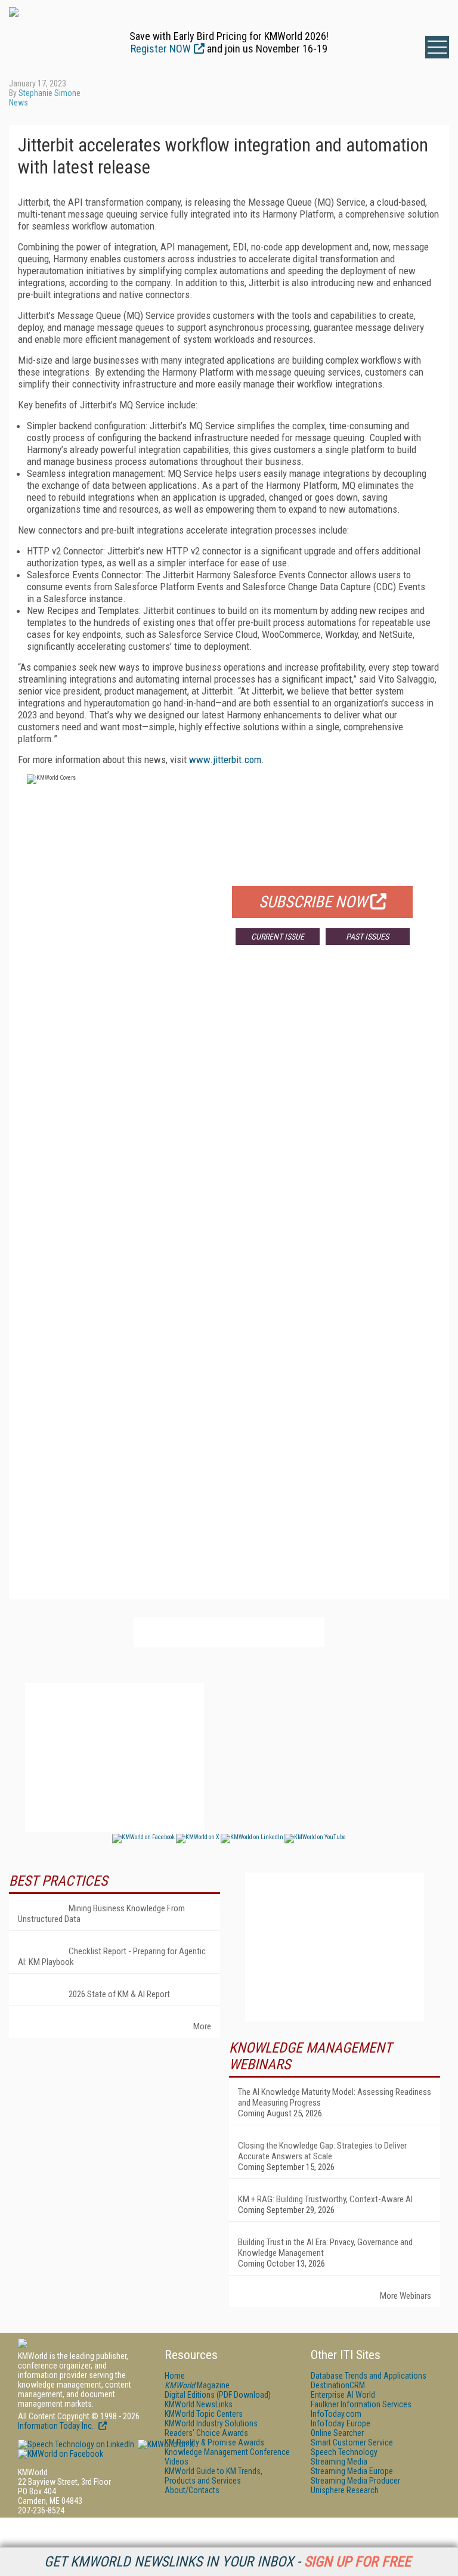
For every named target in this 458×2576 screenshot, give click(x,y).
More (202, 2026)
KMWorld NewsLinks (199, 2404)
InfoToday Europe (341, 2423)
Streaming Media (339, 2462)
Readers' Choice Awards (206, 2433)
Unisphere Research (345, 2490)
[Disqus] (229, 1130)
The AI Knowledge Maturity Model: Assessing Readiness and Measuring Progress (335, 2097)
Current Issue (278, 937)
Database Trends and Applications (369, 2376)
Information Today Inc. (57, 2426)
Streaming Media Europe (352, 2471)
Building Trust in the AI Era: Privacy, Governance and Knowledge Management (325, 2248)
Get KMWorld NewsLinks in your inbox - (228, 2562)
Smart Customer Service (352, 2442)
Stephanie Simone (49, 93)
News (18, 103)
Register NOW (161, 49)
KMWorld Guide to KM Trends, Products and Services (213, 2476)
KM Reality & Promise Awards (214, 2442)
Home (175, 2376)
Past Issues (367, 937)
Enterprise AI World (343, 2395)
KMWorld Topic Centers (204, 2414)
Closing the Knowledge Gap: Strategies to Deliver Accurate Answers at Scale (322, 2151)
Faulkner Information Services (361, 2404)
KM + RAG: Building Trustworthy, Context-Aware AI (325, 2199)
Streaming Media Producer (355, 2481)
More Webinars (406, 2296)
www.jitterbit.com (225, 760)
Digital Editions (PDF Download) (218, 2395)
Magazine (197, 2385)
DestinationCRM (338, 2385)
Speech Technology (344, 2452)
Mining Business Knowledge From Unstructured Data (101, 1914)
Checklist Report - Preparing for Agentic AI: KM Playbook (112, 1957)
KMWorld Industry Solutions (211, 2423)
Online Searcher (337, 2433)
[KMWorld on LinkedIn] (76, 2444)
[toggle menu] (437, 47)
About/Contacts (192, 2490)
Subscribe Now (313, 902)
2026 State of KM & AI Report (119, 1994)
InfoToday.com (336, 2414)
